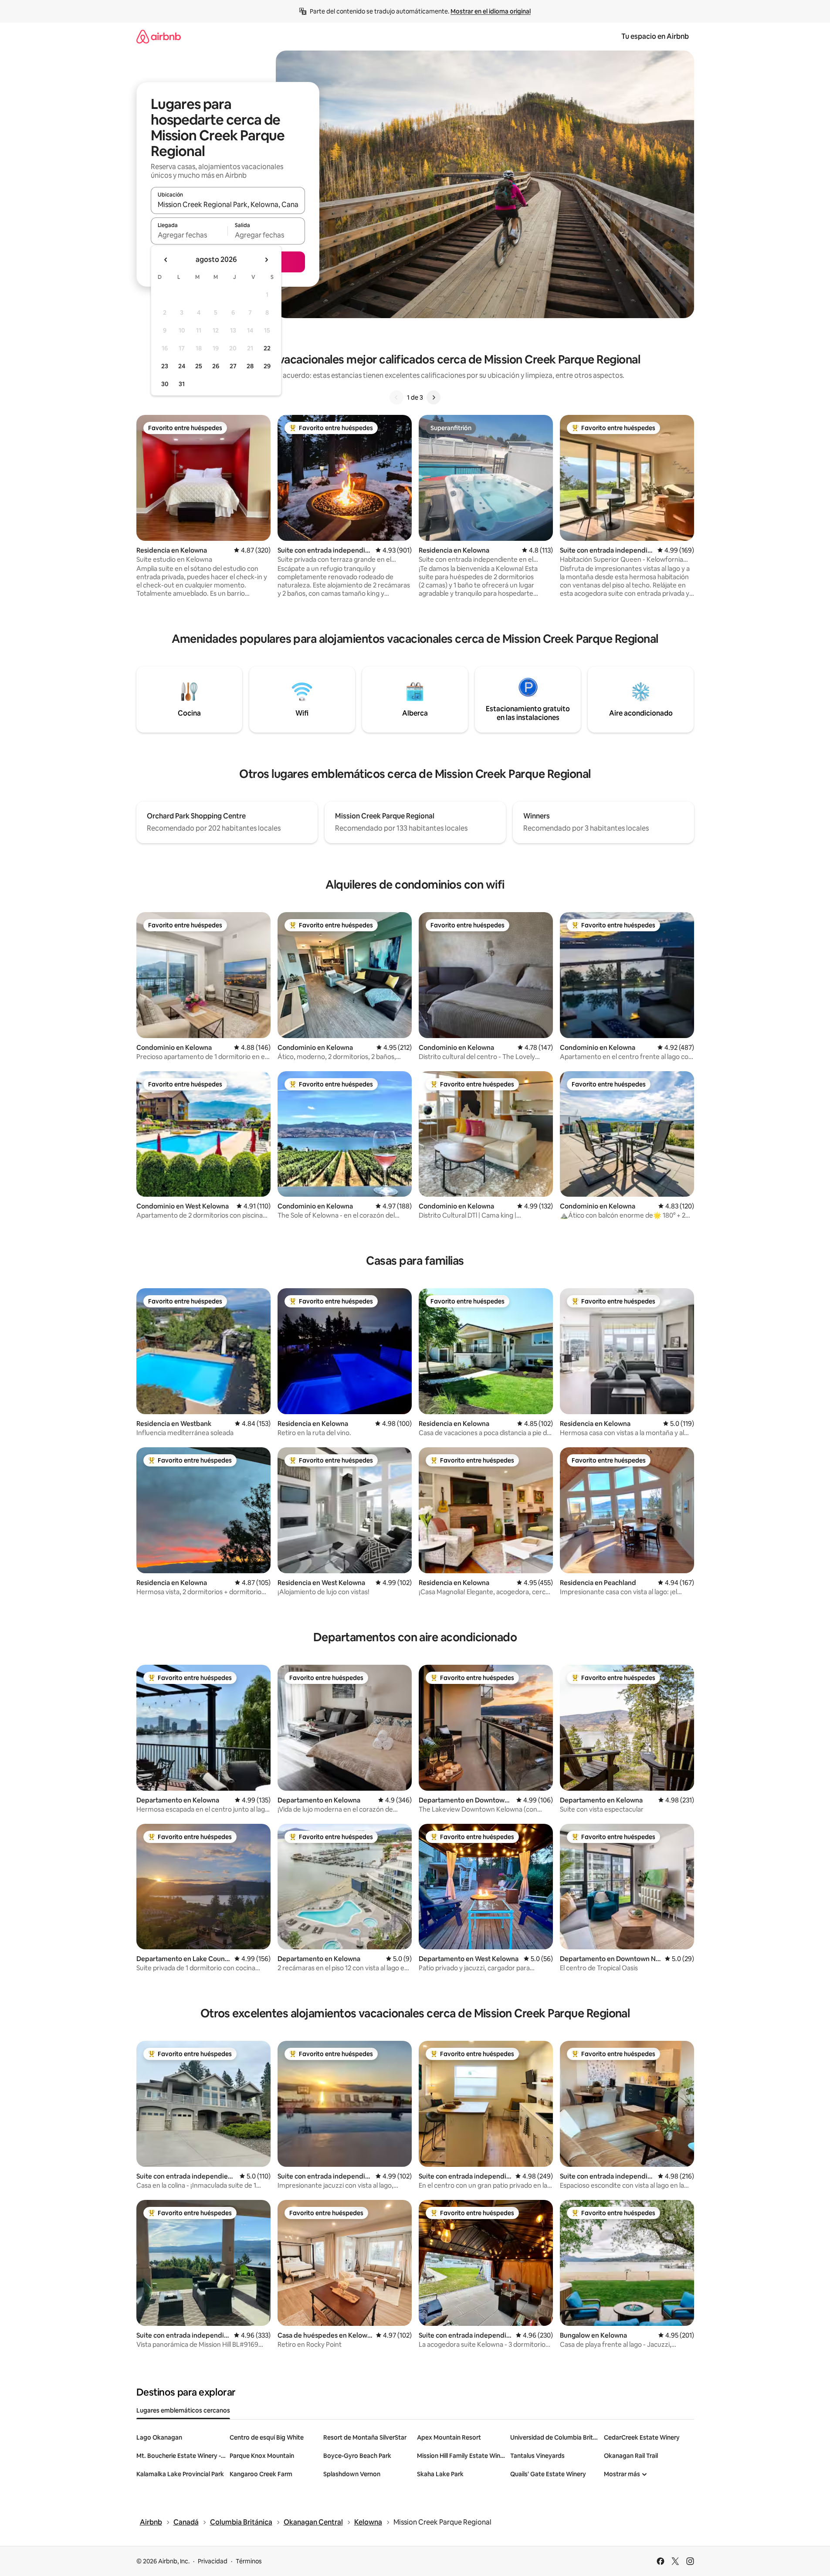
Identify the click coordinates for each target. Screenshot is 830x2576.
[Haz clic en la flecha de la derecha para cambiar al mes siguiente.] (266, 260)
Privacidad (213, 2561)
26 (216, 366)
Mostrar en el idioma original (491, 11)
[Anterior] (396, 397)
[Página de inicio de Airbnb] (159, 36)
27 (233, 366)
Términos (249, 2561)
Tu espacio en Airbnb (655, 36)
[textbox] (189, 235)
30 (165, 384)
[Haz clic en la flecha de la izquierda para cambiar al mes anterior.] (166, 260)
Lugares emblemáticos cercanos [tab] (183, 2410)
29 (267, 366)
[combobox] (228, 204)
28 (250, 366)
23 (165, 366)
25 (199, 366)
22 (267, 348)
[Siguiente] (434, 397)
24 (182, 366)
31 (182, 384)
